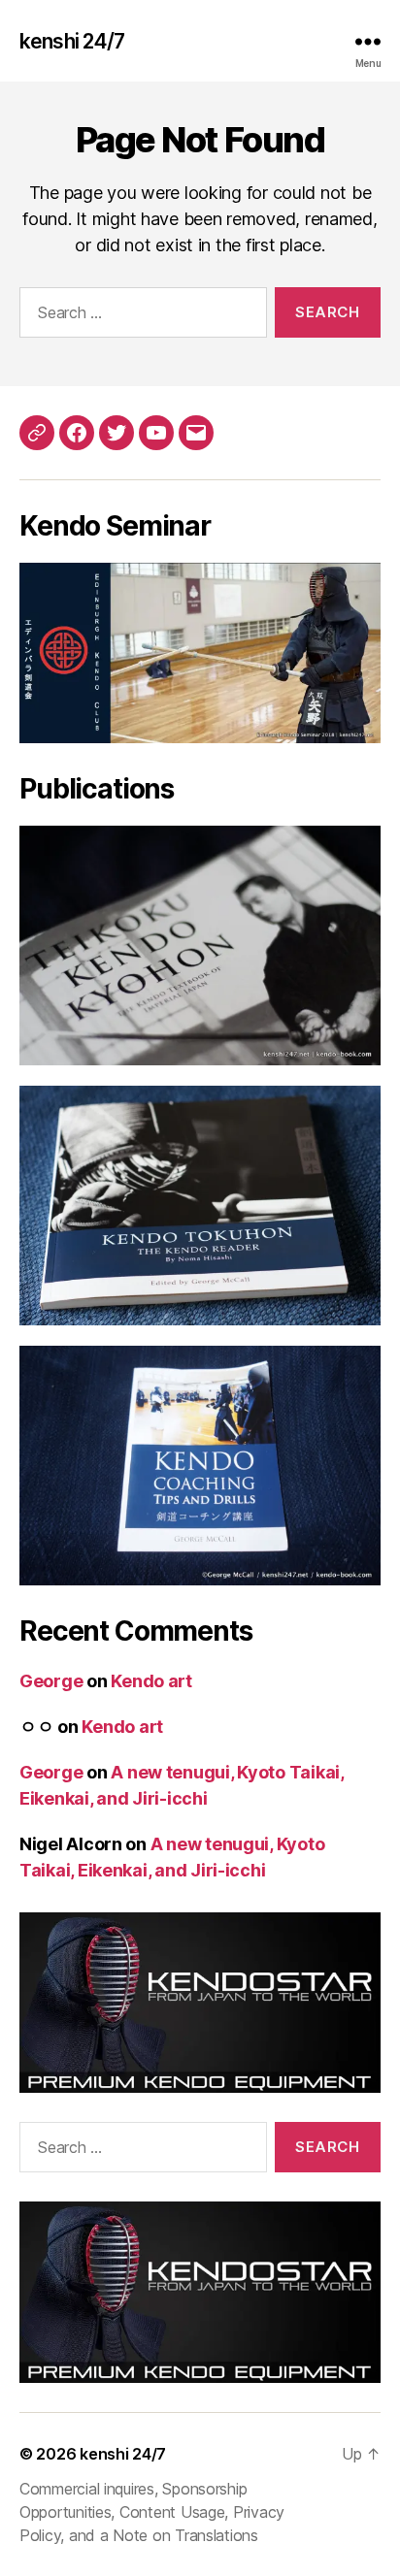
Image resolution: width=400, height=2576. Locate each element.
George (51, 1681)
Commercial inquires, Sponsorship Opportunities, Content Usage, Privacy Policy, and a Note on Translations (152, 2512)
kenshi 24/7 (72, 41)
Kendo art (151, 1681)
